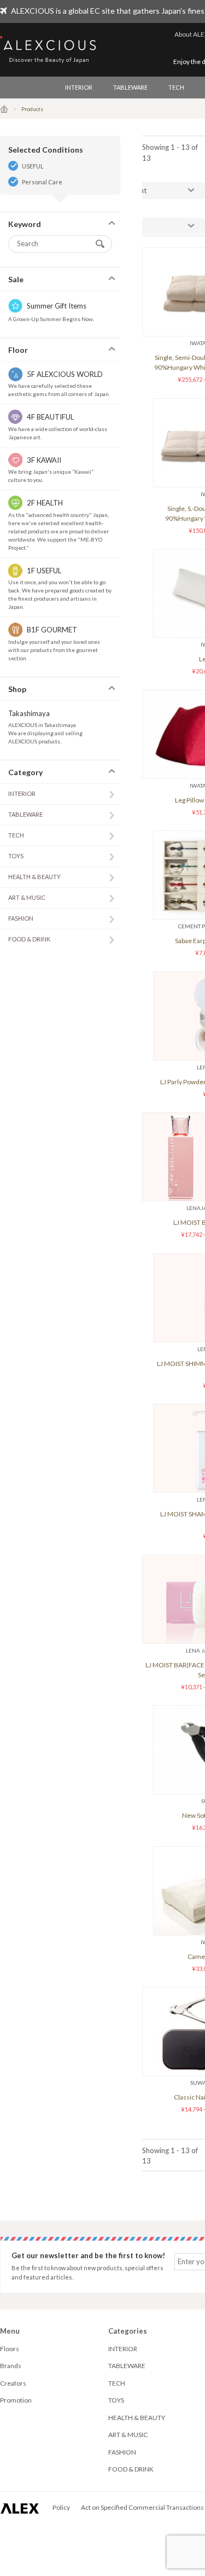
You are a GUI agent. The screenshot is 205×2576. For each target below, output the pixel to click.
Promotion (16, 2400)
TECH (176, 87)
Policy (61, 2507)
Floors (10, 2349)
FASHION (21, 918)
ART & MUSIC (27, 897)
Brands (11, 2366)
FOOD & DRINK (29, 939)
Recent (136, 190)
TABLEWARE (130, 87)
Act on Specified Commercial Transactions (142, 2507)
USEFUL (33, 166)
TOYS (16, 856)
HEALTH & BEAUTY (34, 877)
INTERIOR (79, 87)
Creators (13, 2383)
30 (129, 226)
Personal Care (42, 182)
